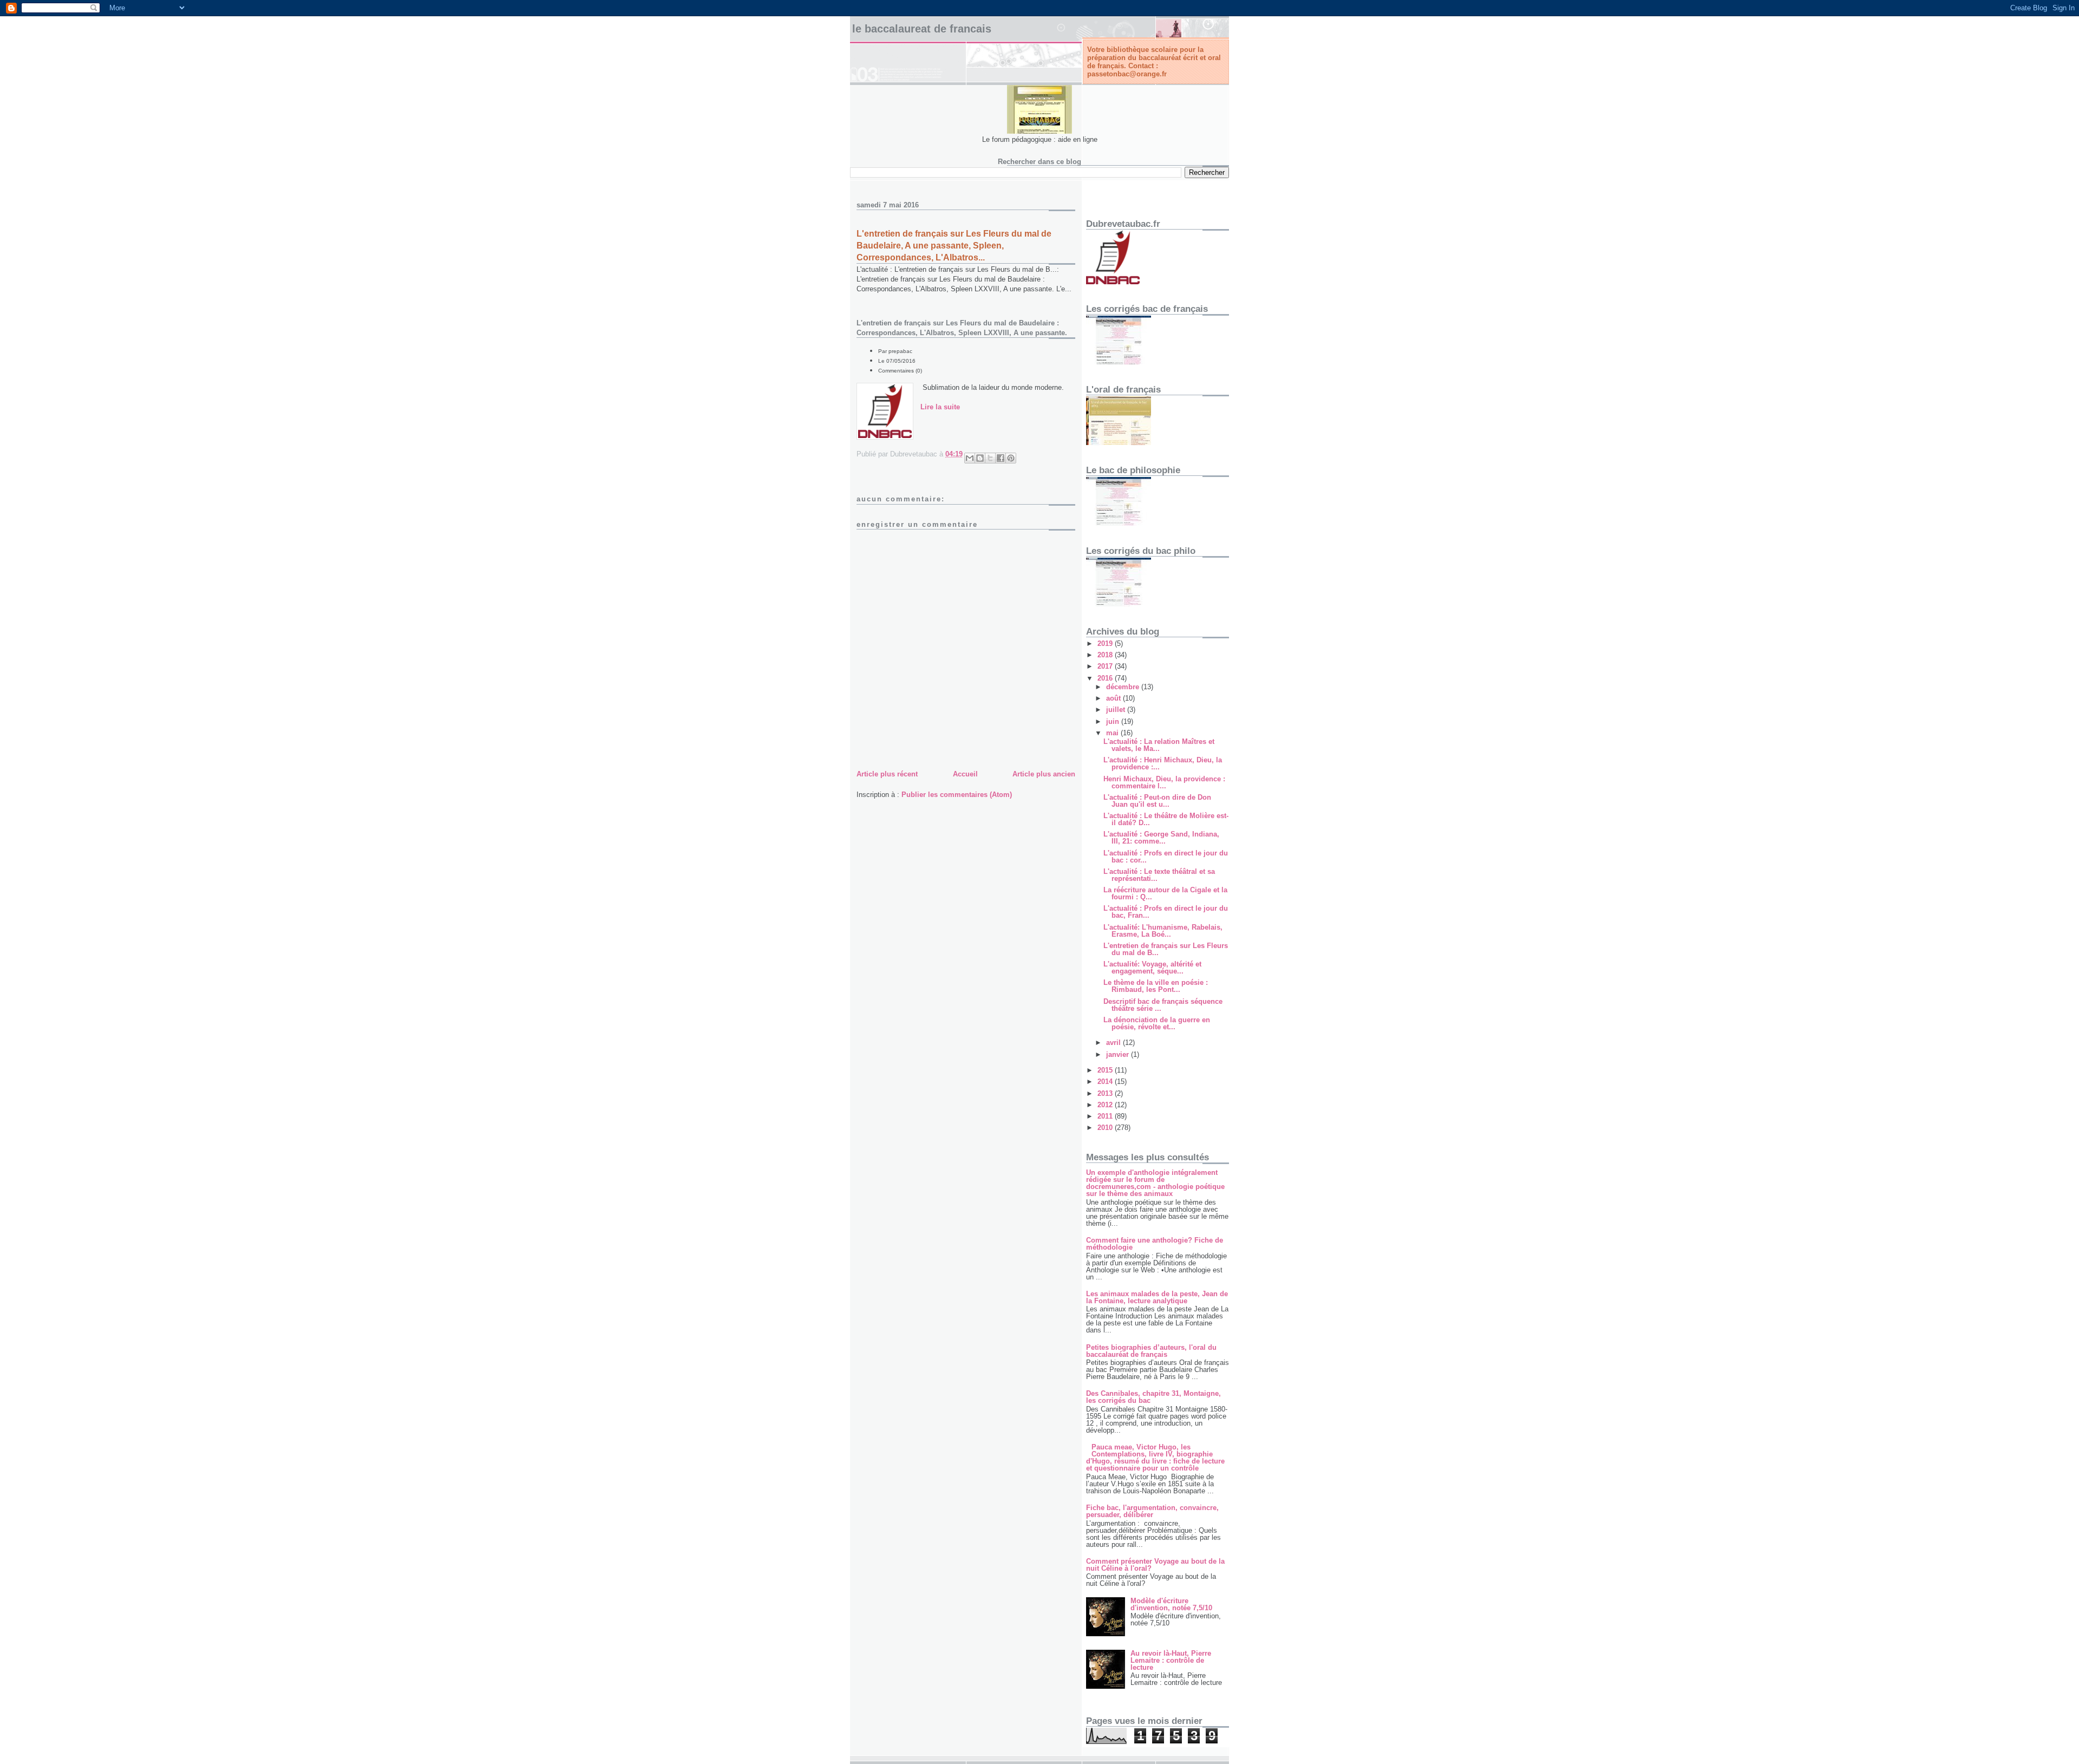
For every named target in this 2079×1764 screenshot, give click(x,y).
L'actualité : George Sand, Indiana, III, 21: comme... (1161, 838)
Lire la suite (940, 407)
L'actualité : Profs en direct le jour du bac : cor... (1166, 857)
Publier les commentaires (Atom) (957, 795)
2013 (1106, 1093)
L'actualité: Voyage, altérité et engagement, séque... (1152, 968)
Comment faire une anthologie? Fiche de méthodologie (1155, 1244)
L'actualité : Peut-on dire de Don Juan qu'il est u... (1157, 801)
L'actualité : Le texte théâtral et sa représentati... (1159, 875)
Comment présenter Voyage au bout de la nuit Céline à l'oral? (1155, 1565)
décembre (1124, 687)
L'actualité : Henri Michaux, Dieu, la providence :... (1163, 763)
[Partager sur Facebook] (1001, 458)
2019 (1106, 643)
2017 (1106, 666)
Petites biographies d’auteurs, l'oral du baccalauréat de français (1151, 1351)
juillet (1117, 710)
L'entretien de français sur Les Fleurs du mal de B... (1166, 949)
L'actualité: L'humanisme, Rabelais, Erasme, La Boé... (1163, 931)
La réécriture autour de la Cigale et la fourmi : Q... (1165, 893)
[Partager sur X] (990, 458)
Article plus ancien (1044, 774)
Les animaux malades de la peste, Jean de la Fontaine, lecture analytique (1157, 1297)
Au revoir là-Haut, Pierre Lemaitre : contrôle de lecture (1171, 1660)
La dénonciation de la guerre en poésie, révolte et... (1157, 1023)
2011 (1106, 1116)
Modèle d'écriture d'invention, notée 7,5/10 (1171, 1604)
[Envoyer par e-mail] (970, 458)
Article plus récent (887, 774)
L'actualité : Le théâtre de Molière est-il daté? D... (1166, 819)
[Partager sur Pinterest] (1011, 458)
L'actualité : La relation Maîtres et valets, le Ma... (1159, 745)
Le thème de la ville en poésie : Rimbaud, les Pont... (1156, 986)
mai (1113, 733)
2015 (1106, 1070)
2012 (1106, 1105)
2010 (1106, 1128)
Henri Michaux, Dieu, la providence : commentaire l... (1164, 782)
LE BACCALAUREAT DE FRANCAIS (922, 29)
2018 (1106, 655)
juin (1114, 721)
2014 (1106, 1082)
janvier (1119, 1054)
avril (1114, 1043)
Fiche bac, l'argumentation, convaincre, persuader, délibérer (1152, 1511)
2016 (1106, 678)
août (1114, 698)
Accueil (965, 774)
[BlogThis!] (980, 458)
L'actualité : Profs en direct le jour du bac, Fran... (1166, 912)
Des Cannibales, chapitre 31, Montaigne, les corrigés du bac (1153, 1397)
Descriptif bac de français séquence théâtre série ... (1163, 1005)
